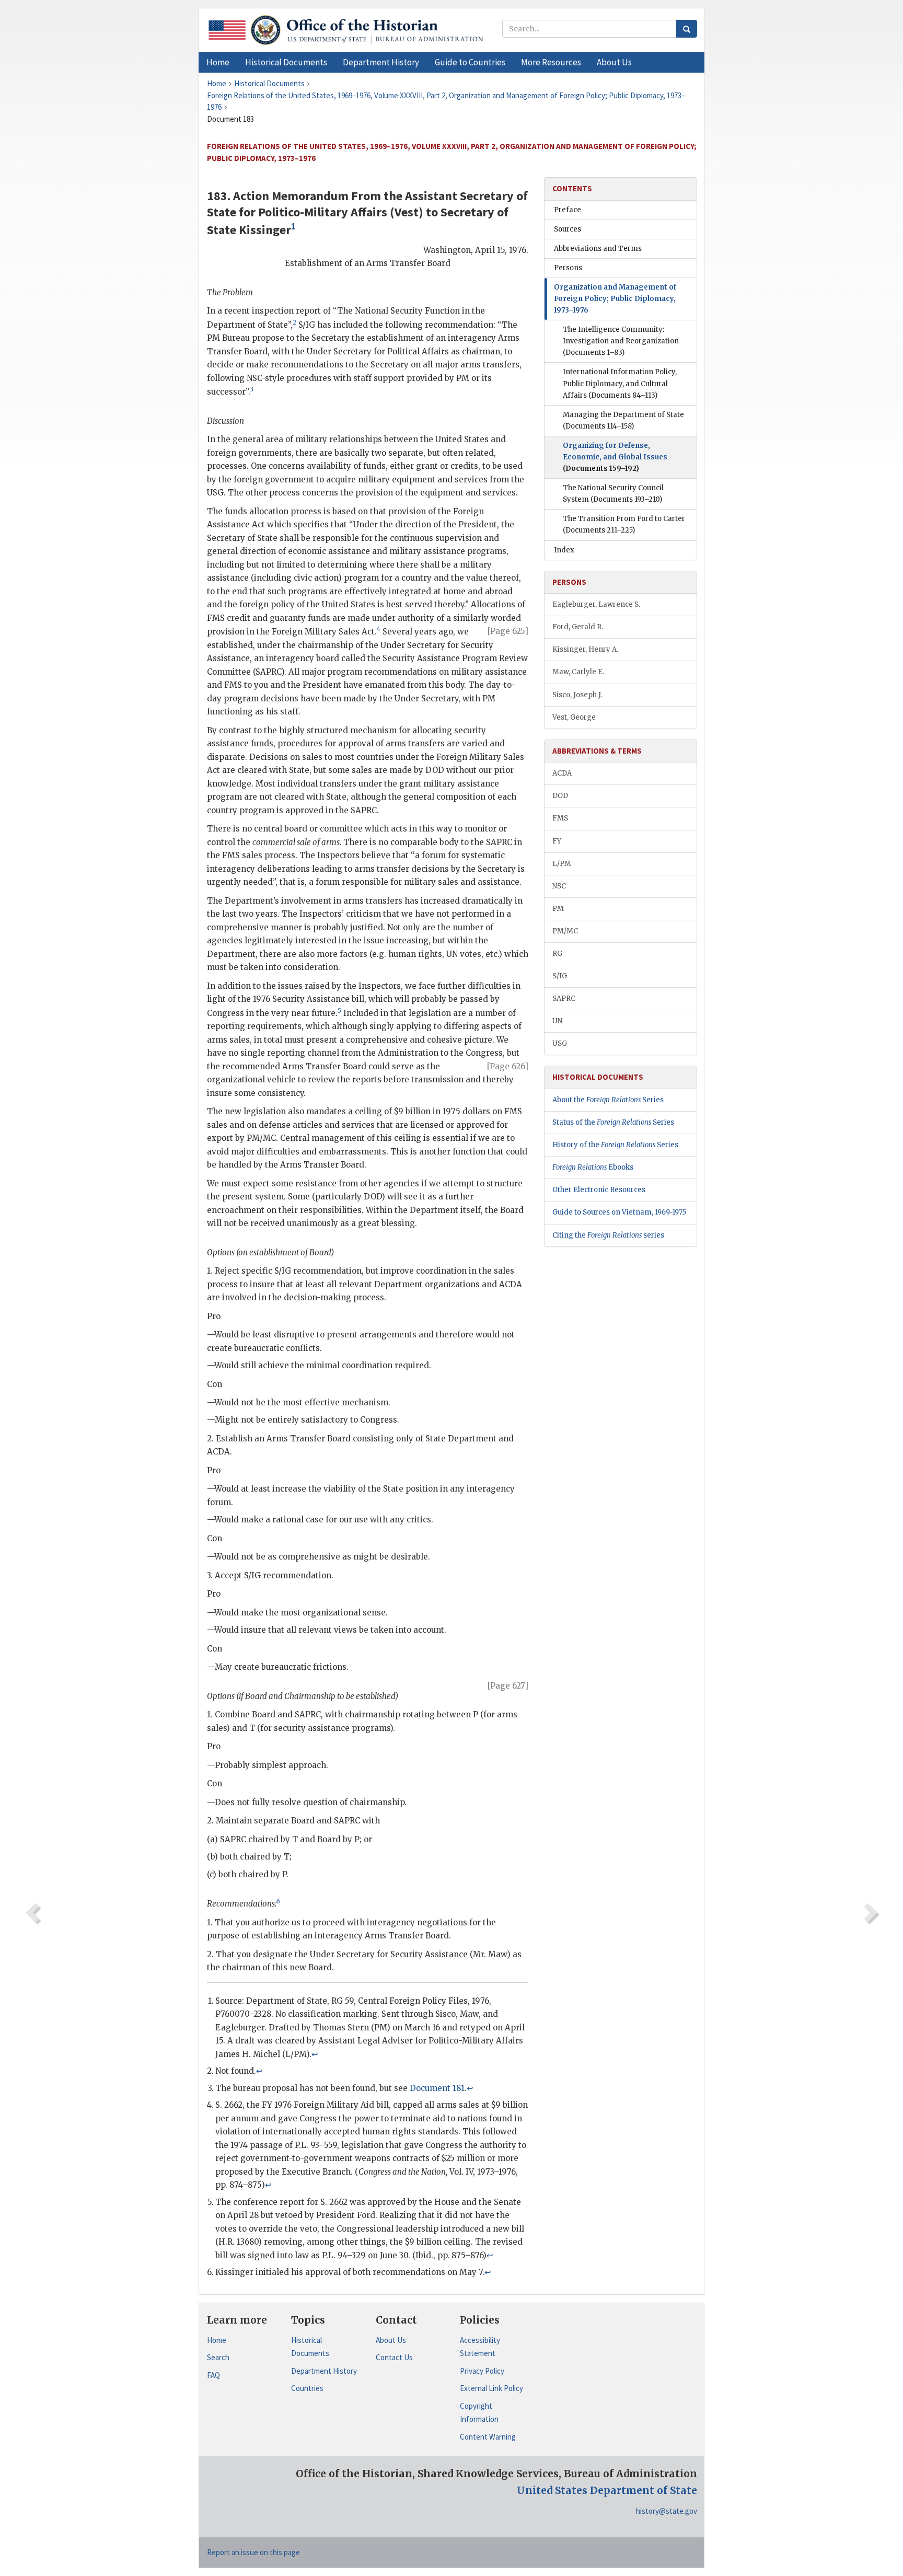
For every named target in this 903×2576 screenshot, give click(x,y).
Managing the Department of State (623, 420)
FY (557, 841)
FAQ (213, 2375)
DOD (560, 796)
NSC (559, 886)
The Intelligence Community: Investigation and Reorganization (621, 341)
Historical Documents (310, 2347)
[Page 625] (508, 631)
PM (558, 909)
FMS (560, 818)
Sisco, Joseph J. (577, 695)
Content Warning (488, 2437)
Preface (568, 210)
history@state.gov (667, 2511)
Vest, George (574, 717)
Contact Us (394, 2357)
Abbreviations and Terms (598, 249)
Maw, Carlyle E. (578, 672)
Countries (307, 2388)
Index (564, 550)
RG (557, 954)
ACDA (562, 773)
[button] (286, 62)
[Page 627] (508, 1686)
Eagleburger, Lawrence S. (596, 604)
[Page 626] (508, 1066)
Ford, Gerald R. (578, 627)
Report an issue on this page (253, 2552)
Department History (324, 2371)
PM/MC (565, 931)
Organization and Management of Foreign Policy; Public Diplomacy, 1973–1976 (615, 299)
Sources (568, 229)
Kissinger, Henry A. (585, 649)
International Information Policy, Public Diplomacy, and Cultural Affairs (620, 383)
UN (557, 1021)
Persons (568, 268)
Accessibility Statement (480, 2347)
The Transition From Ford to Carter (624, 524)
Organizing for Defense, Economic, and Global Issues (615, 457)
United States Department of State (607, 2490)
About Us (391, 2340)
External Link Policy (491, 2388)
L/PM (562, 864)
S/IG (560, 976)
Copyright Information (479, 2413)
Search (218, 2357)
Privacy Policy (482, 2371)
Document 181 (437, 2088)
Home (217, 2340)
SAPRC (564, 998)
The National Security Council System (613, 494)
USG (560, 1043)
